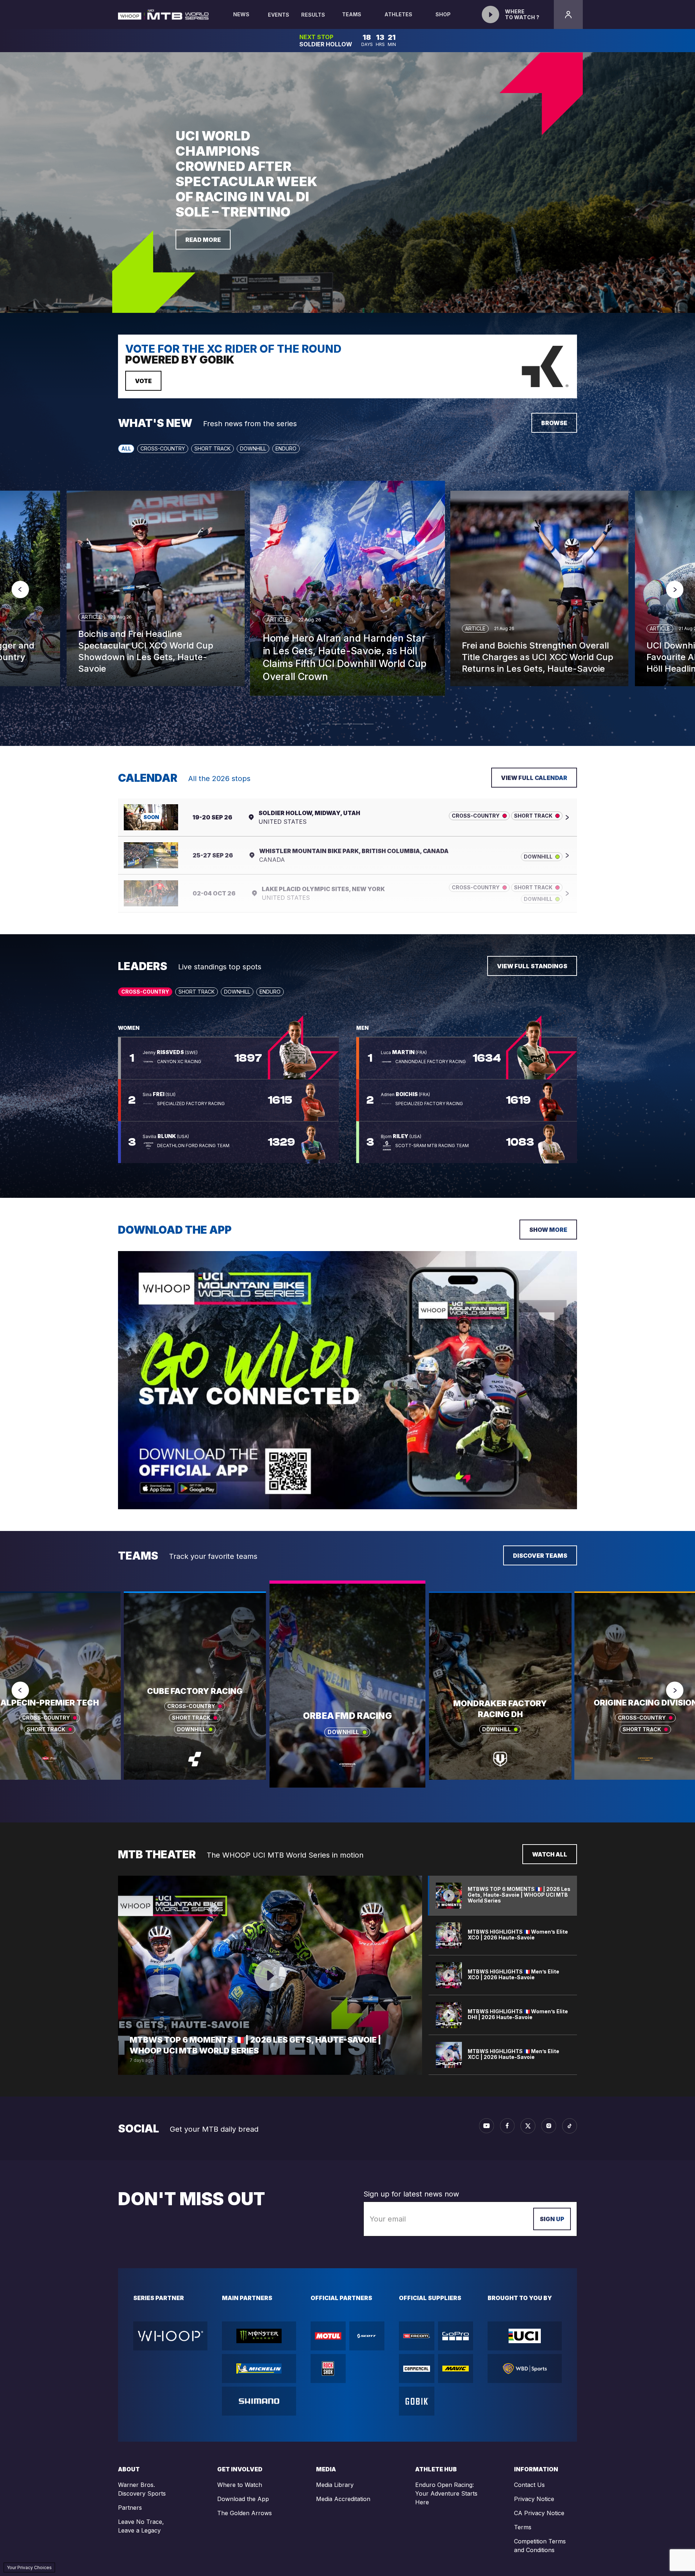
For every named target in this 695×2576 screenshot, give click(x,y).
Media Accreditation (343, 2499)
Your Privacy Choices (29, 2567)
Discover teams (540, 1556)
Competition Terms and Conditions (540, 2546)
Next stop (316, 37)
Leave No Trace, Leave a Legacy (141, 2526)
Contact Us (529, 2485)
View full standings (532, 966)
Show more (548, 1230)
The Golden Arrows (245, 2513)
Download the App (243, 2499)
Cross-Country (163, 448)
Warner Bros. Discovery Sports (142, 2489)
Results (313, 15)
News (241, 14)
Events (279, 15)
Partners (130, 2508)
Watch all (550, 1854)
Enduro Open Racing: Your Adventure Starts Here (446, 2493)
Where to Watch (240, 2485)
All (126, 448)
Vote (143, 381)
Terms (523, 2527)
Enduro (286, 448)
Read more (203, 240)
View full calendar (534, 778)
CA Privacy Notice (539, 2513)
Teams (352, 14)
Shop (443, 14)
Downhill (253, 448)
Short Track (212, 448)
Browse (554, 423)
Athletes (398, 14)
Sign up (552, 2219)
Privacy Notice (534, 2499)
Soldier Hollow (326, 44)
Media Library (335, 2485)
